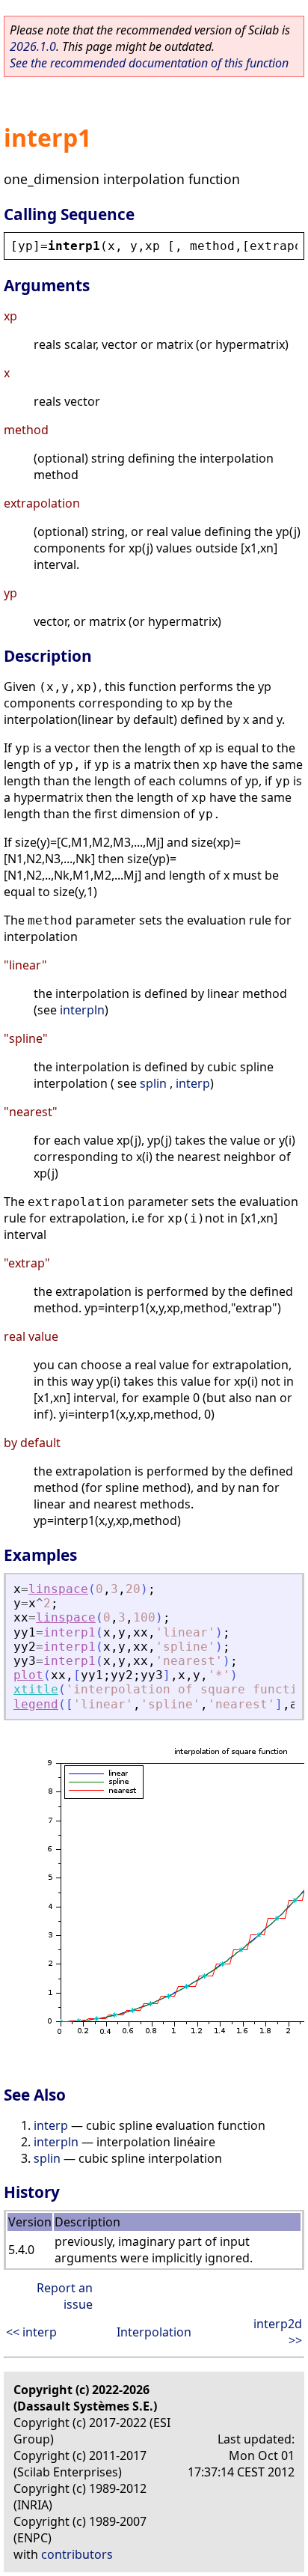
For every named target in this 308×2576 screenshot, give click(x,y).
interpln (82, 1010)
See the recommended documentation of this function (149, 63)
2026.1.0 (33, 46)
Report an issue (65, 2296)
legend (36, 1704)
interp (193, 1083)
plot (28, 1675)
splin (153, 1083)
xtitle (36, 1689)
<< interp (31, 2332)
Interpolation (154, 2332)
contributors (77, 2554)
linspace (58, 1589)
